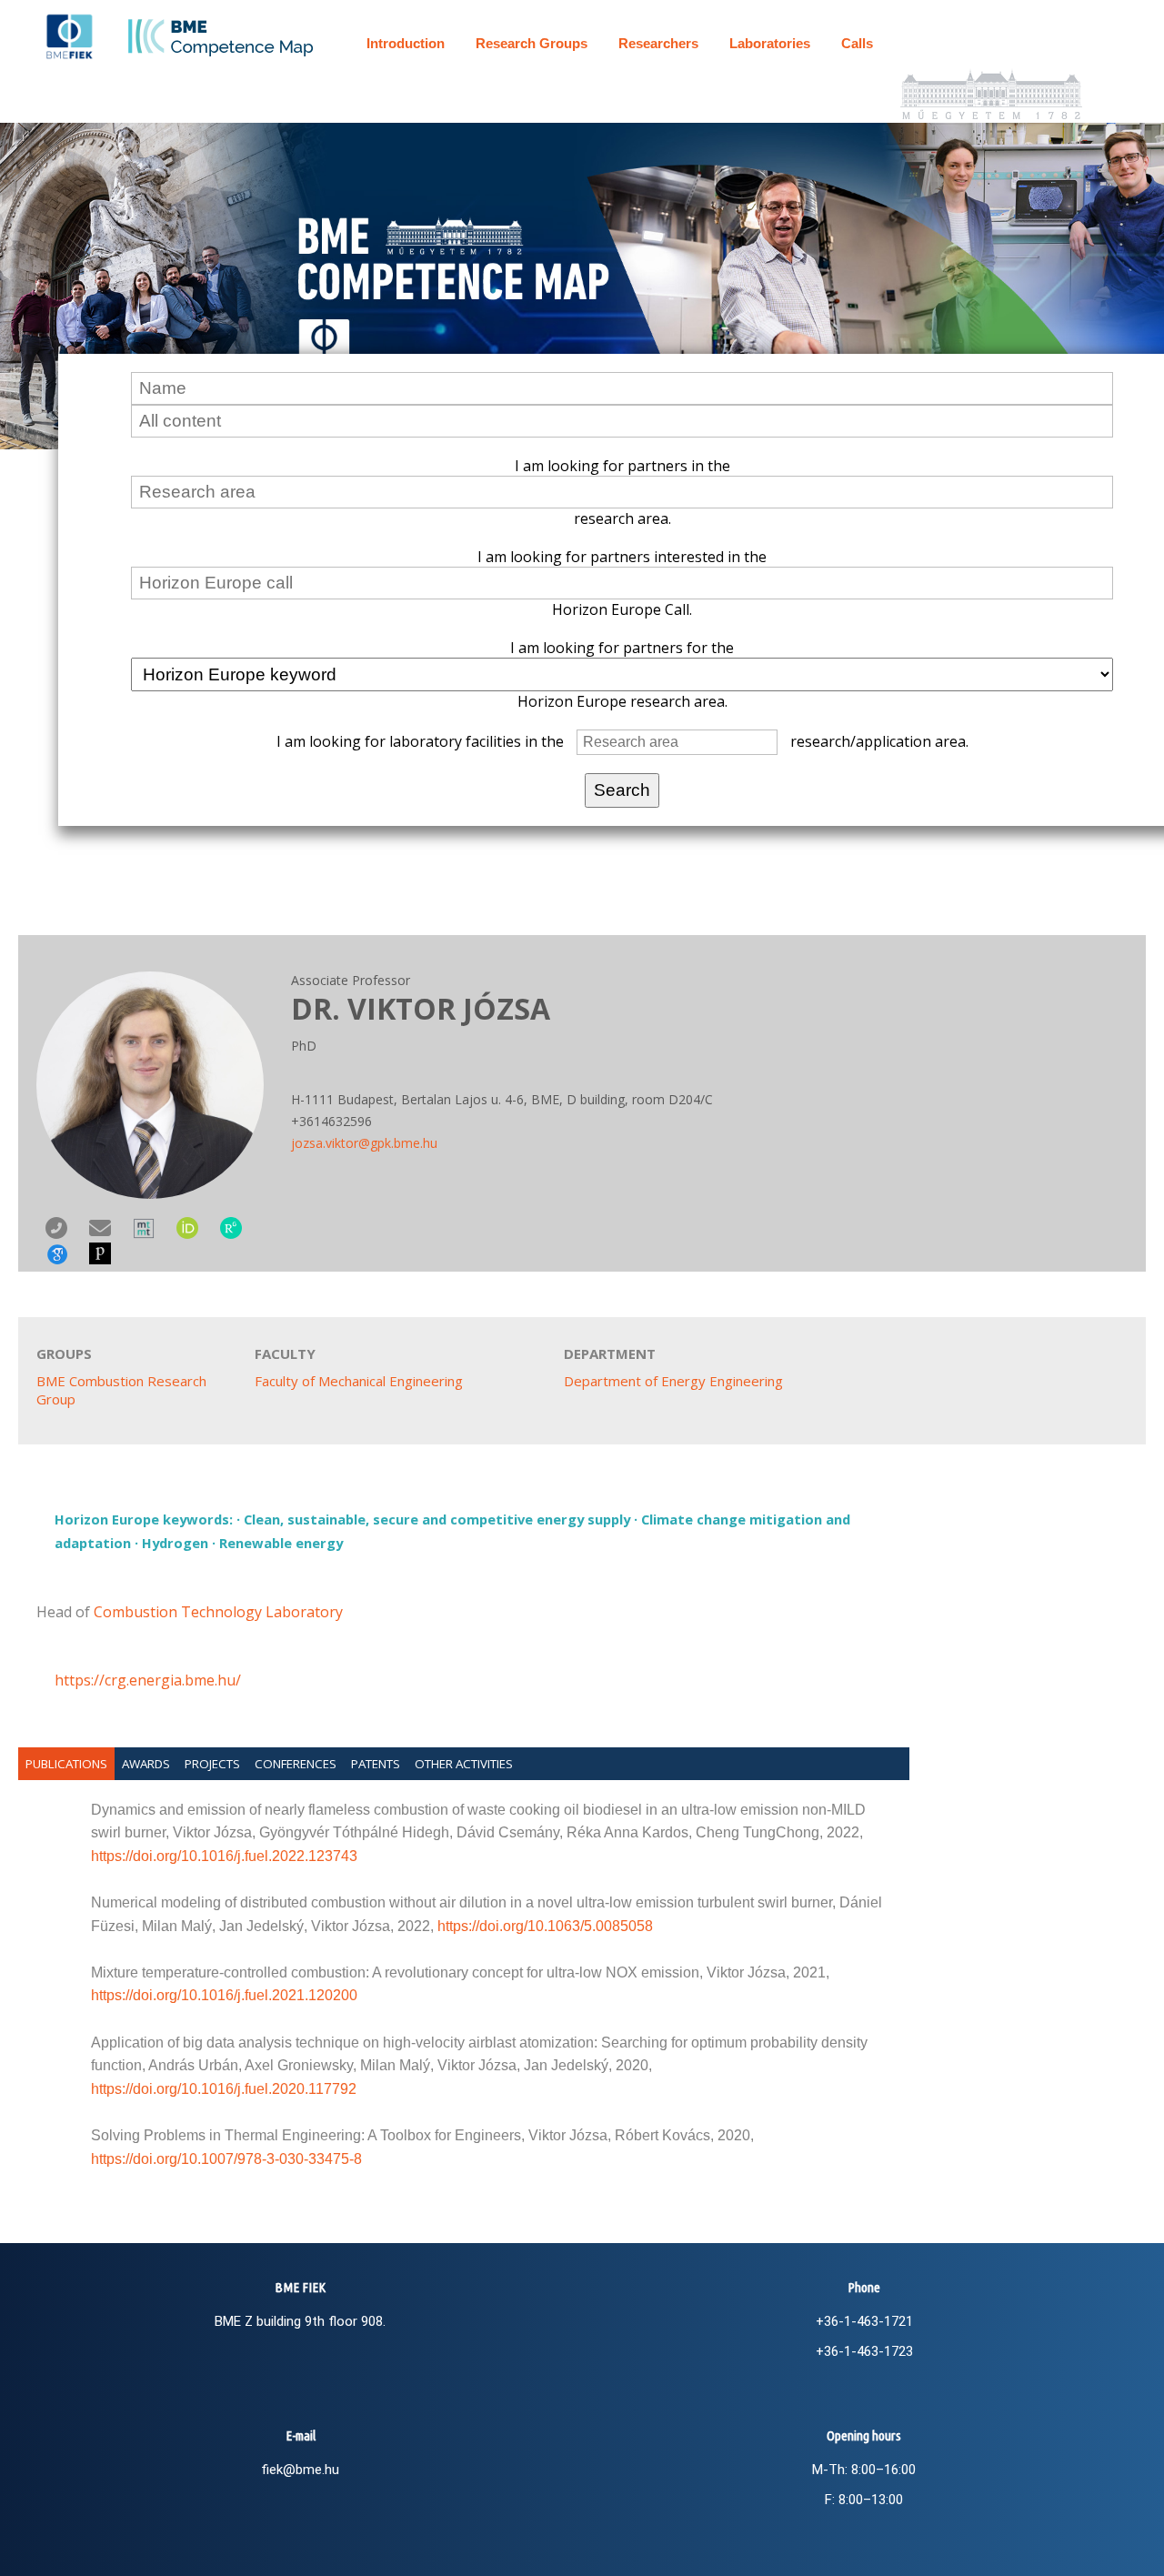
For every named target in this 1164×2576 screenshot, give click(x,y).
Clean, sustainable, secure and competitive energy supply (437, 1519)
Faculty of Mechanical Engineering (359, 1381)
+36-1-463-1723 (864, 2351)
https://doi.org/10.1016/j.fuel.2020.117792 (224, 2089)
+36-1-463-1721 (864, 2321)
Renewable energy (281, 1543)
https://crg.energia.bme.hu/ (148, 1680)
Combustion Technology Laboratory (218, 1612)
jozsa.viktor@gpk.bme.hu (364, 1143)
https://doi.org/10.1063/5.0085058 (545, 1926)
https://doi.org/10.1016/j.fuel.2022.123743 (224, 1856)
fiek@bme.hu (300, 2470)
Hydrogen (175, 1543)
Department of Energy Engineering (673, 1381)
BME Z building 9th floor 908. (300, 2321)
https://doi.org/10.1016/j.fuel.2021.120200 (224, 1995)
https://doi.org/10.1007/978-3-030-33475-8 (226, 2159)
